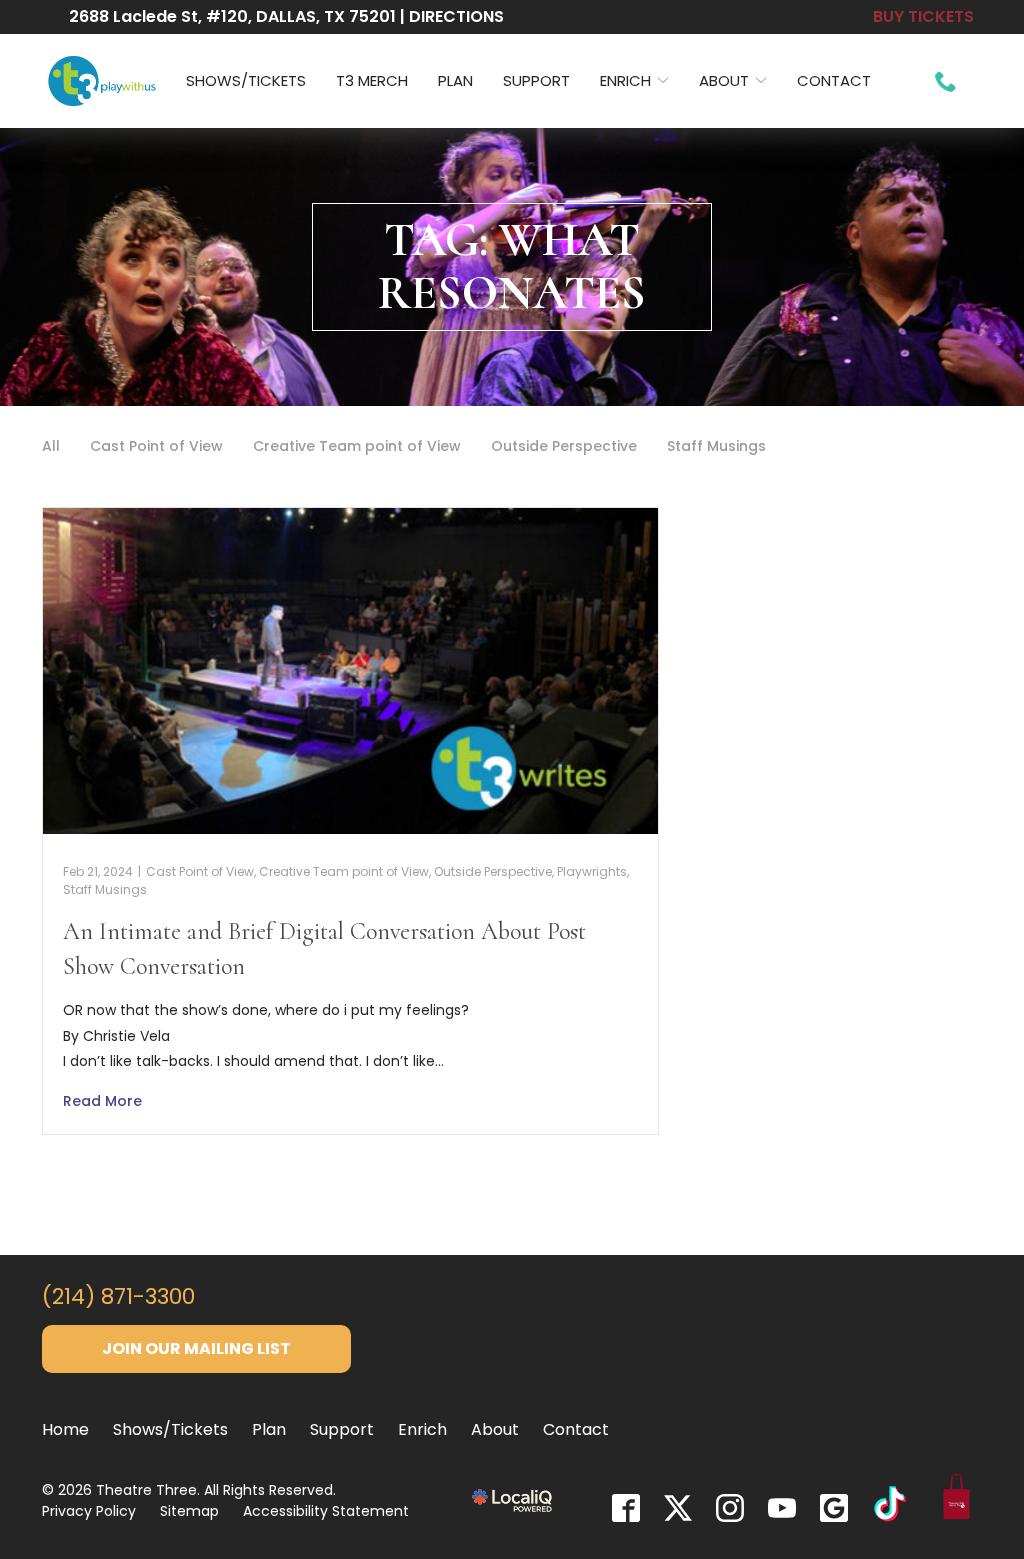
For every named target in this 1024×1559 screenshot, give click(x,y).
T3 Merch (372, 80)
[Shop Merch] (957, 1500)
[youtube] (782, 1508)
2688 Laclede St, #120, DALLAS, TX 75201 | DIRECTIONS (286, 16)
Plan (455, 80)
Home (65, 1429)
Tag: (512, 266)
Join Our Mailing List (196, 1348)
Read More (102, 1101)
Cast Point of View (156, 446)
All (51, 446)
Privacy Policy (89, 1511)
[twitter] (678, 1508)
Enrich (625, 80)
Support (536, 80)
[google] (834, 1508)
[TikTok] (890, 1507)
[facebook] (626, 1508)
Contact (834, 80)
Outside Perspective (564, 446)
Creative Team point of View (357, 446)
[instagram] (730, 1508)
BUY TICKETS (923, 16)
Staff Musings (716, 446)
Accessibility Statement (326, 1511)
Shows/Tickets (246, 80)
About (724, 80)
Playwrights (592, 871)
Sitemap (189, 1511)
